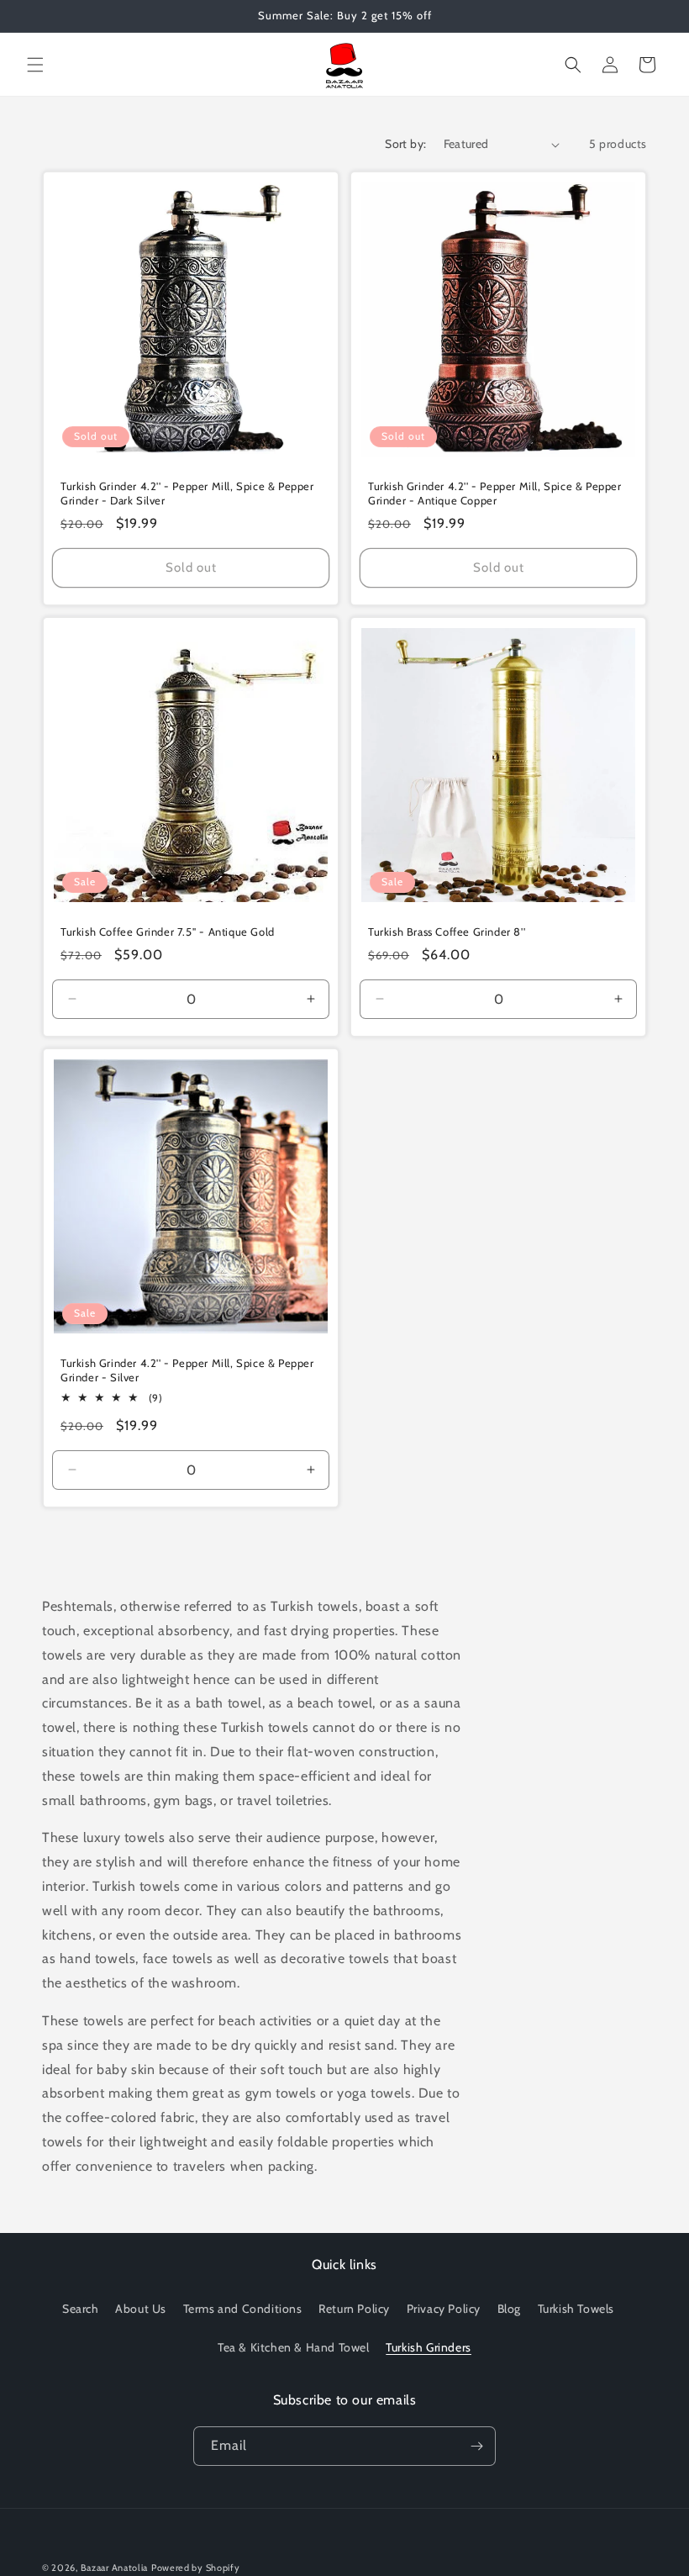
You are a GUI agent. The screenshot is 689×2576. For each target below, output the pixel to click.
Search (81, 2309)
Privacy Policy (444, 2309)
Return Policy (354, 2309)
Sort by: (405, 144)
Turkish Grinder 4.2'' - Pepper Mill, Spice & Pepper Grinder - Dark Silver (187, 493)
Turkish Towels (576, 2309)
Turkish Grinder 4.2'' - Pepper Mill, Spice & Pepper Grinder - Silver (187, 1370)
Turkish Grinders (429, 2347)
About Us (141, 2309)
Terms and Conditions (243, 2309)
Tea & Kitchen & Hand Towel (294, 2347)
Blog (509, 2309)
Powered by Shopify (196, 2568)
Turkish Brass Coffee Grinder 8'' (447, 932)
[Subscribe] (476, 2446)
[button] (35, 65)
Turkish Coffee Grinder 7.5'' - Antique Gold (168, 932)
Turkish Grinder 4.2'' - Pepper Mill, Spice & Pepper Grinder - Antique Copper (495, 493)
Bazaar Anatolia (115, 2568)
